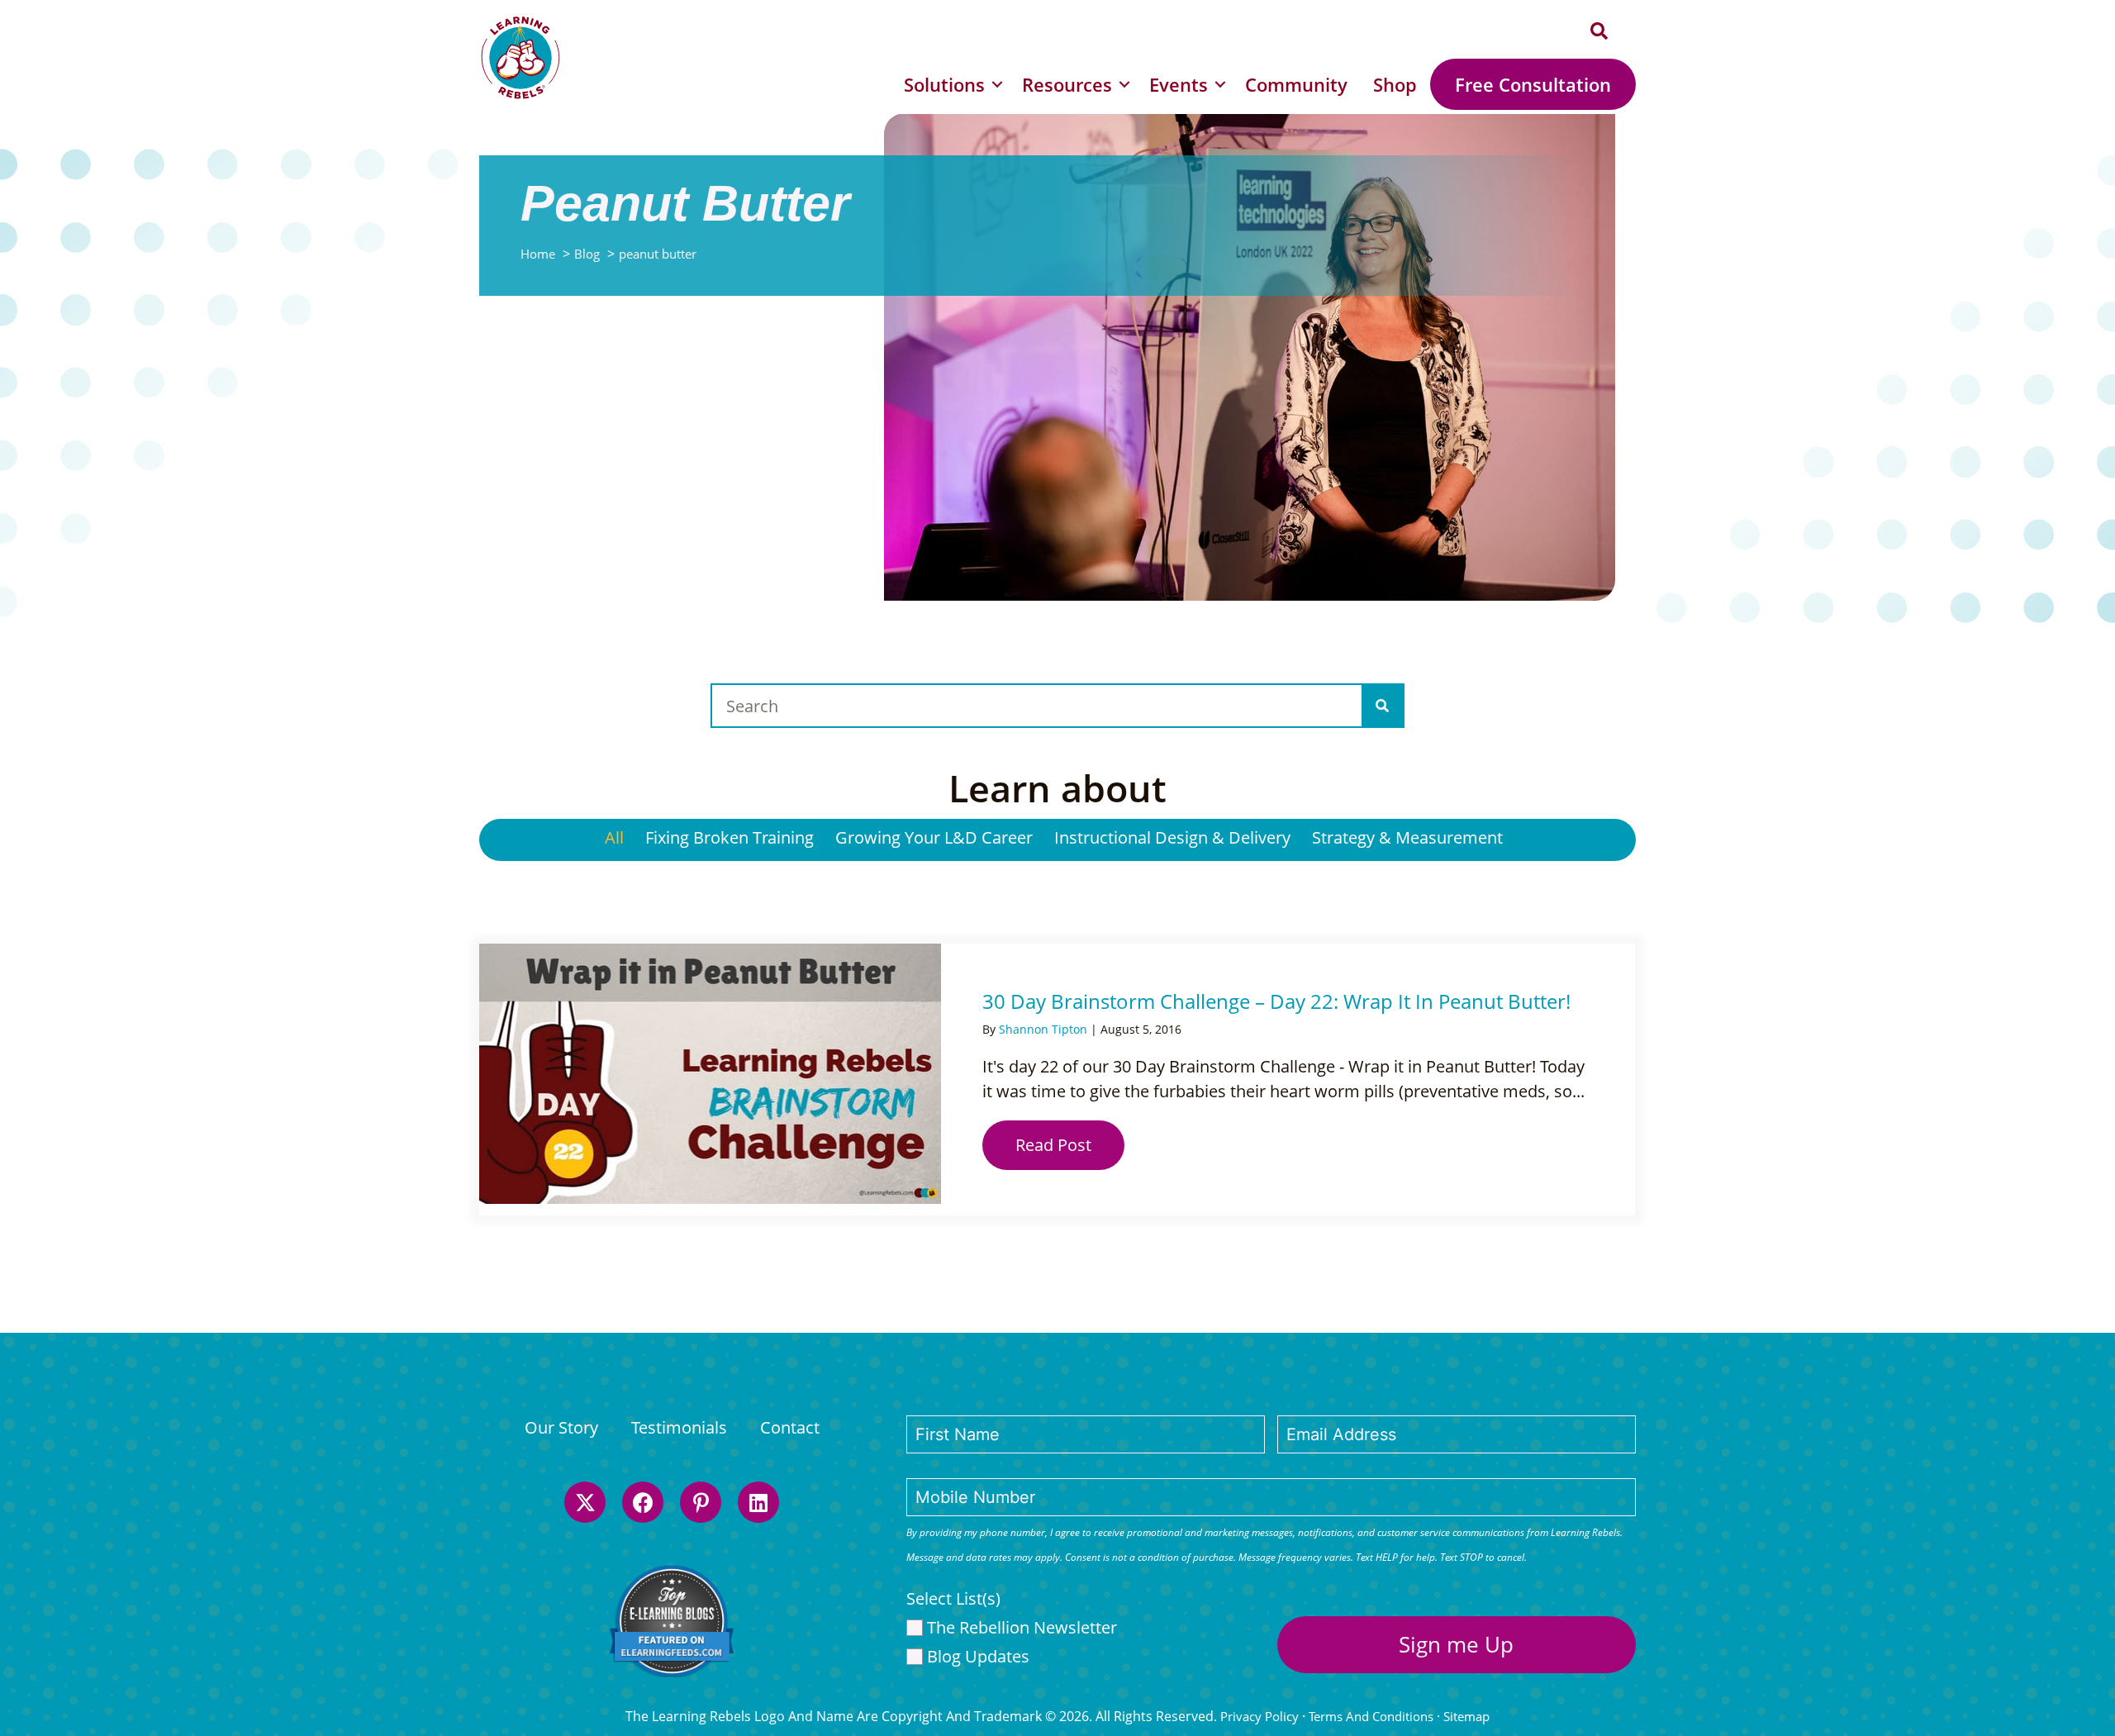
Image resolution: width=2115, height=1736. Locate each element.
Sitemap (1466, 1716)
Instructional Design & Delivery (1172, 837)
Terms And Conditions (1371, 1716)
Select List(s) (953, 1598)
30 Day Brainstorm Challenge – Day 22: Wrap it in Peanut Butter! (1276, 1001)
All (614, 837)
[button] (1599, 32)
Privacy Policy (1259, 1716)
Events (1179, 84)
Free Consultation (1533, 84)
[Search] (1382, 706)
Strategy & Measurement (1407, 837)
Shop (1395, 84)
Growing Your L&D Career (934, 837)
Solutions (944, 84)
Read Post (1070, 1145)
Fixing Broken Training (730, 837)
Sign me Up (1456, 1644)
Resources (1067, 84)
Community (1296, 84)
